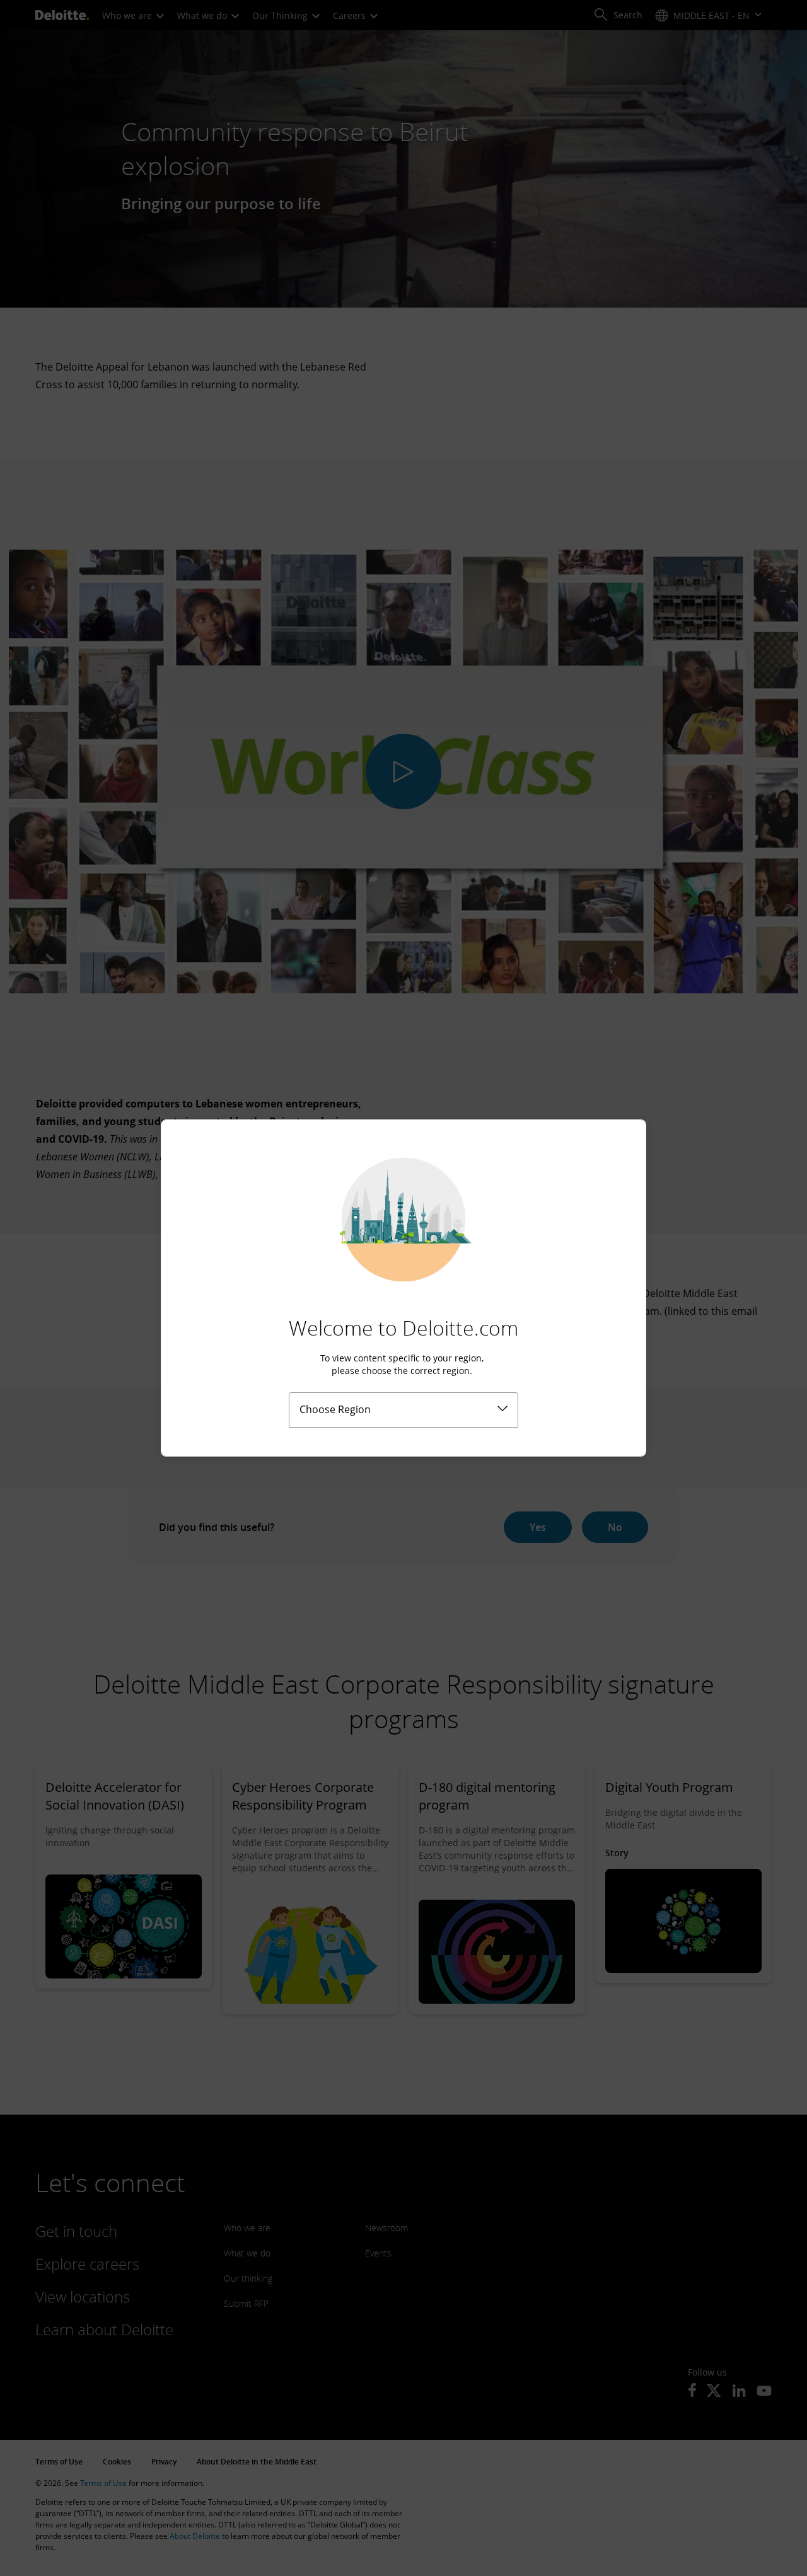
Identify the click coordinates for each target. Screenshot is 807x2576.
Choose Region (335, 1409)
